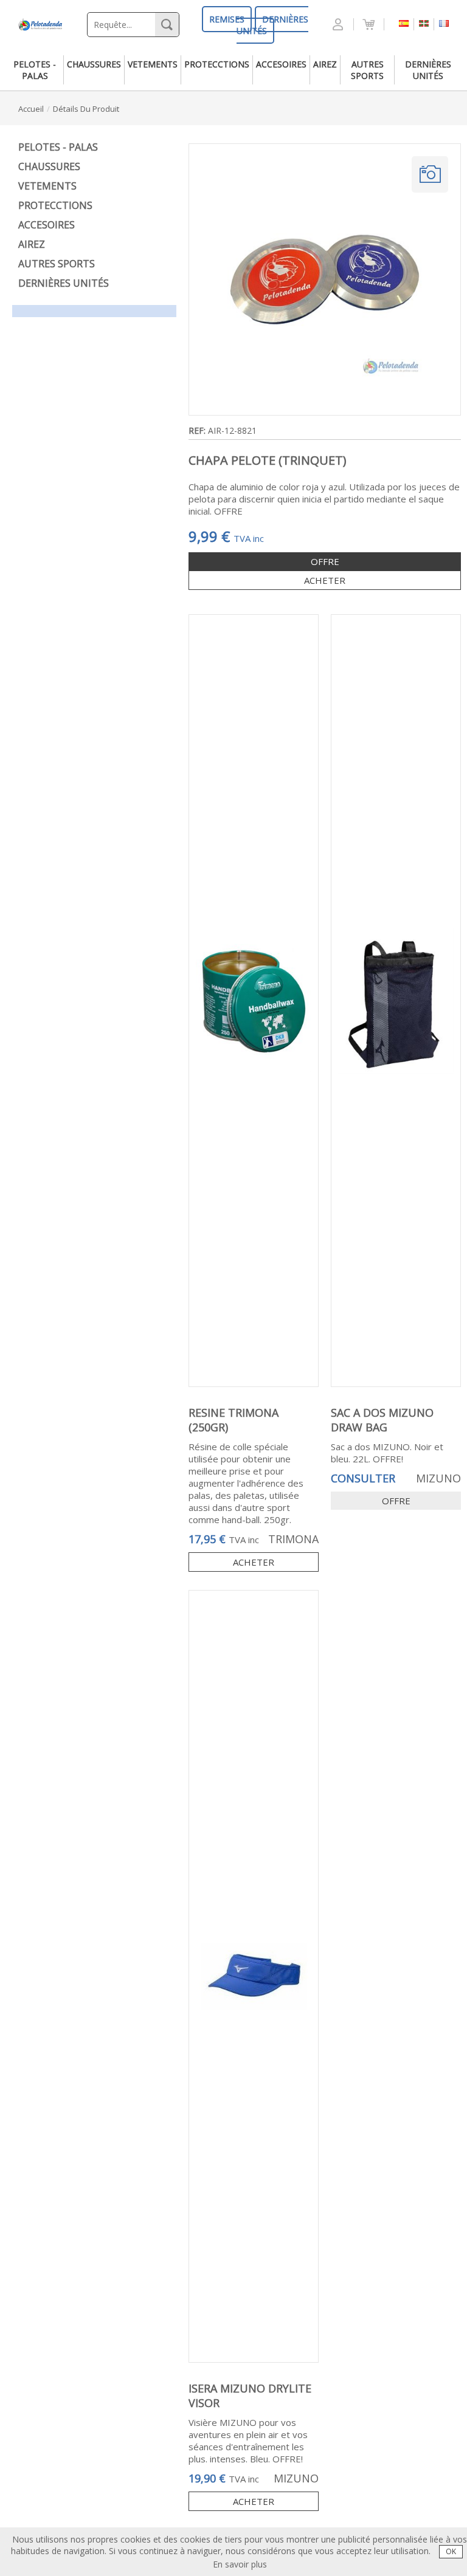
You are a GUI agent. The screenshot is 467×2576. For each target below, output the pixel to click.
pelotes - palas (35, 70)
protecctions (217, 64)
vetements (153, 64)
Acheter (254, 1562)
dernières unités (428, 70)
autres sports (367, 70)
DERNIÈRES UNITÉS (273, 25)
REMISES (227, 19)
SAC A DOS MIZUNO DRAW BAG (382, 1420)
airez (325, 64)
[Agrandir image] (430, 174)
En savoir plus (240, 2564)
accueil (31, 109)
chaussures (94, 64)
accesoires (281, 64)
